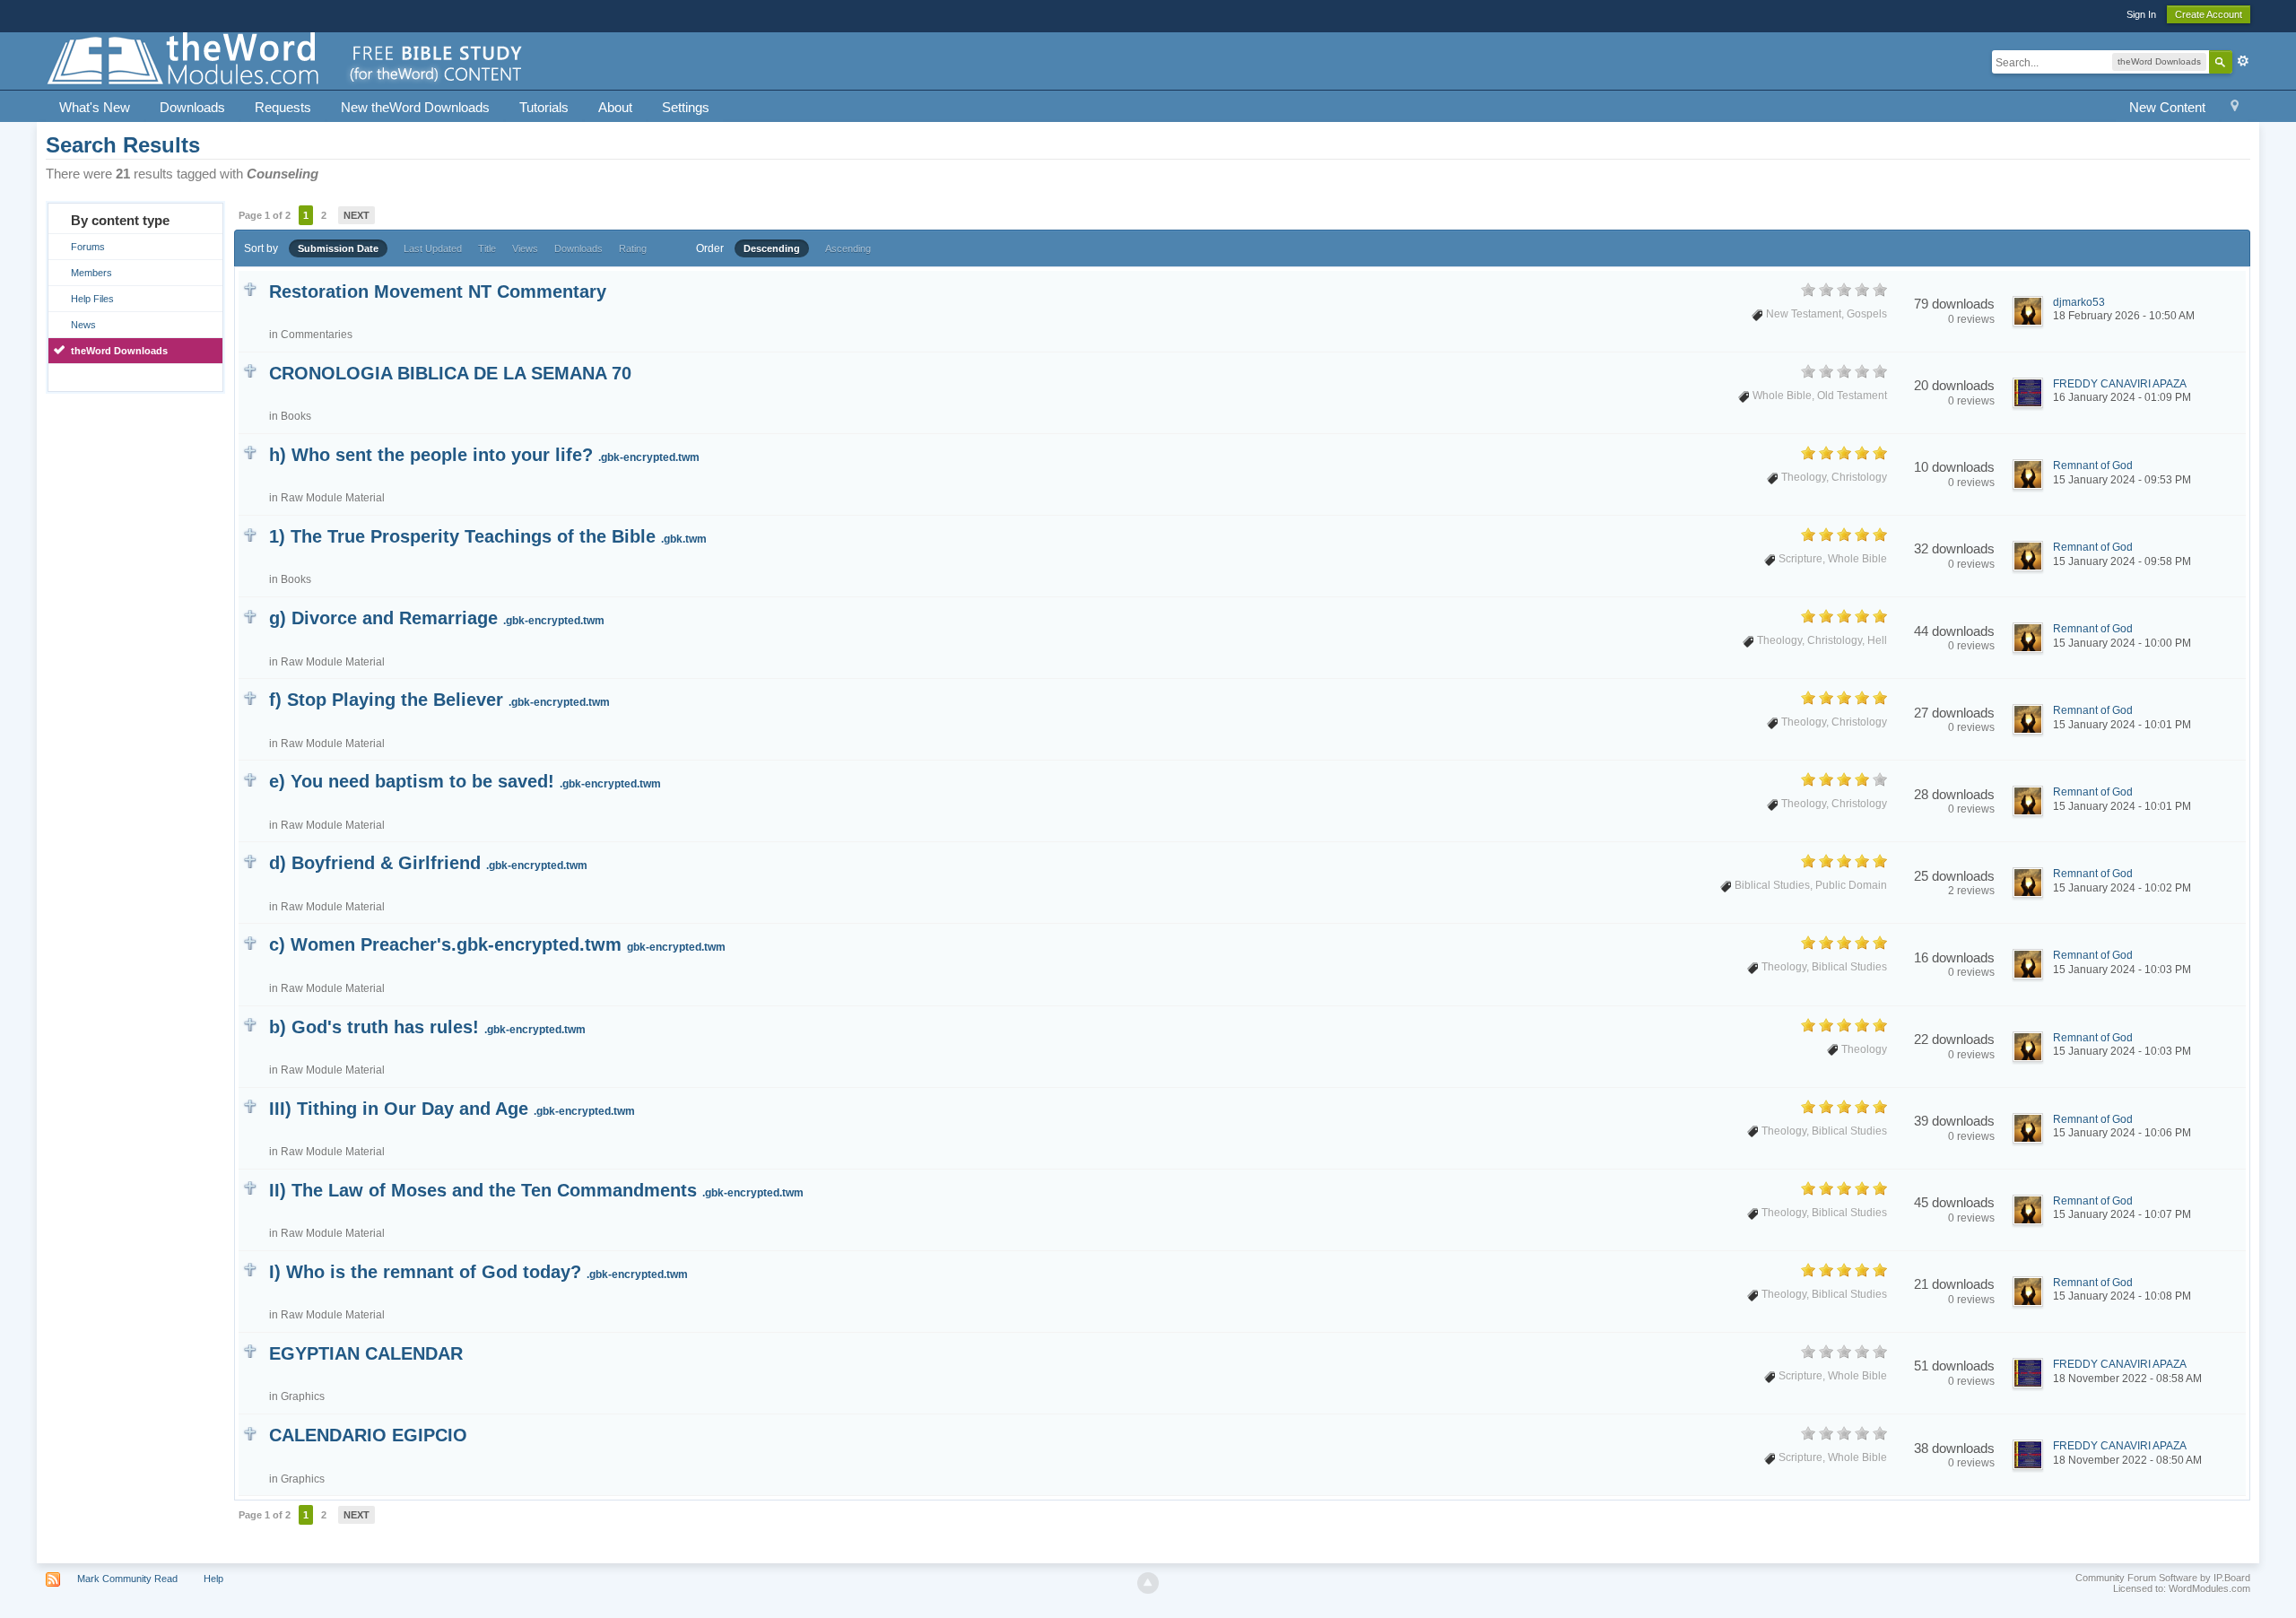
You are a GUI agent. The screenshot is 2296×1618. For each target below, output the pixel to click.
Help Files (92, 299)
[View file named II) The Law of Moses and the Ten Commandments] (250, 1187)
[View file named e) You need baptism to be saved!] (250, 778)
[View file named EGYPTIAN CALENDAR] (250, 1350)
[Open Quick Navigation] (2235, 108)
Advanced (2243, 61)
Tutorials (544, 107)
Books (296, 416)
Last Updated (433, 248)
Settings (686, 107)
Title (487, 248)
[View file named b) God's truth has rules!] (250, 1024)
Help (213, 1579)
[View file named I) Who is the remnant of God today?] (250, 1269)
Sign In (2141, 14)
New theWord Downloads (415, 107)
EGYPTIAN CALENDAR (366, 1353)
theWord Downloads (119, 351)
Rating (633, 248)
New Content (2167, 107)
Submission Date (338, 248)
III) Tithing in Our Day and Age (452, 1109)
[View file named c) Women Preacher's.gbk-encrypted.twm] (250, 941)
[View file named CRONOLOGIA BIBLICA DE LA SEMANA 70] (250, 370)
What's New (95, 107)
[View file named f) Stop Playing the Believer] (250, 696)
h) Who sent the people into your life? (484, 455)
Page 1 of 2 (265, 215)
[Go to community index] (286, 60)
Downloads (192, 107)
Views (525, 248)
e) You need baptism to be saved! (465, 781)
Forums (88, 247)
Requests (283, 107)
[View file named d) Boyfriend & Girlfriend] (250, 860)
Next (357, 215)
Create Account (2209, 14)
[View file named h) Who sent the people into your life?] (250, 452)
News (83, 325)
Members (91, 273)
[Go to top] (1148, 1583)
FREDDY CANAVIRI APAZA (2120, 384)
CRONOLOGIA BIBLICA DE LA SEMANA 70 (450, 373)
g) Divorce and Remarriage (437, 618)
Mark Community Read (127, 1579)
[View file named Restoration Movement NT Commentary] (250, 288)
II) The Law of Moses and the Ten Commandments (536, 1190)
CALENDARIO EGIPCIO (368, 1435)
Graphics (303, 1396)
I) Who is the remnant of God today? (478, 1272)
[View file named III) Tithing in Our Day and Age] (250, 1105)
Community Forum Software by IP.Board (2163, 1578)
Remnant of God (2093, 465)
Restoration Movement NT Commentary (438, 291)
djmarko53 (2079, 302)
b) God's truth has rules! (427, 1027)
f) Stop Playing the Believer (439, 700)
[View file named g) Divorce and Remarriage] (250, 615)
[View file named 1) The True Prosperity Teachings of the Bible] (250, 533)
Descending (772, 248)
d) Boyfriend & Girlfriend (428, 863)
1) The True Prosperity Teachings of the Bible (488, 536)
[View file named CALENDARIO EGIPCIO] (250, 1432)
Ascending (848, 248)
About (615, 107)
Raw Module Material (333, 498)
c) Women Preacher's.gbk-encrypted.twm (497, 944)
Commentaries (317, 335)
